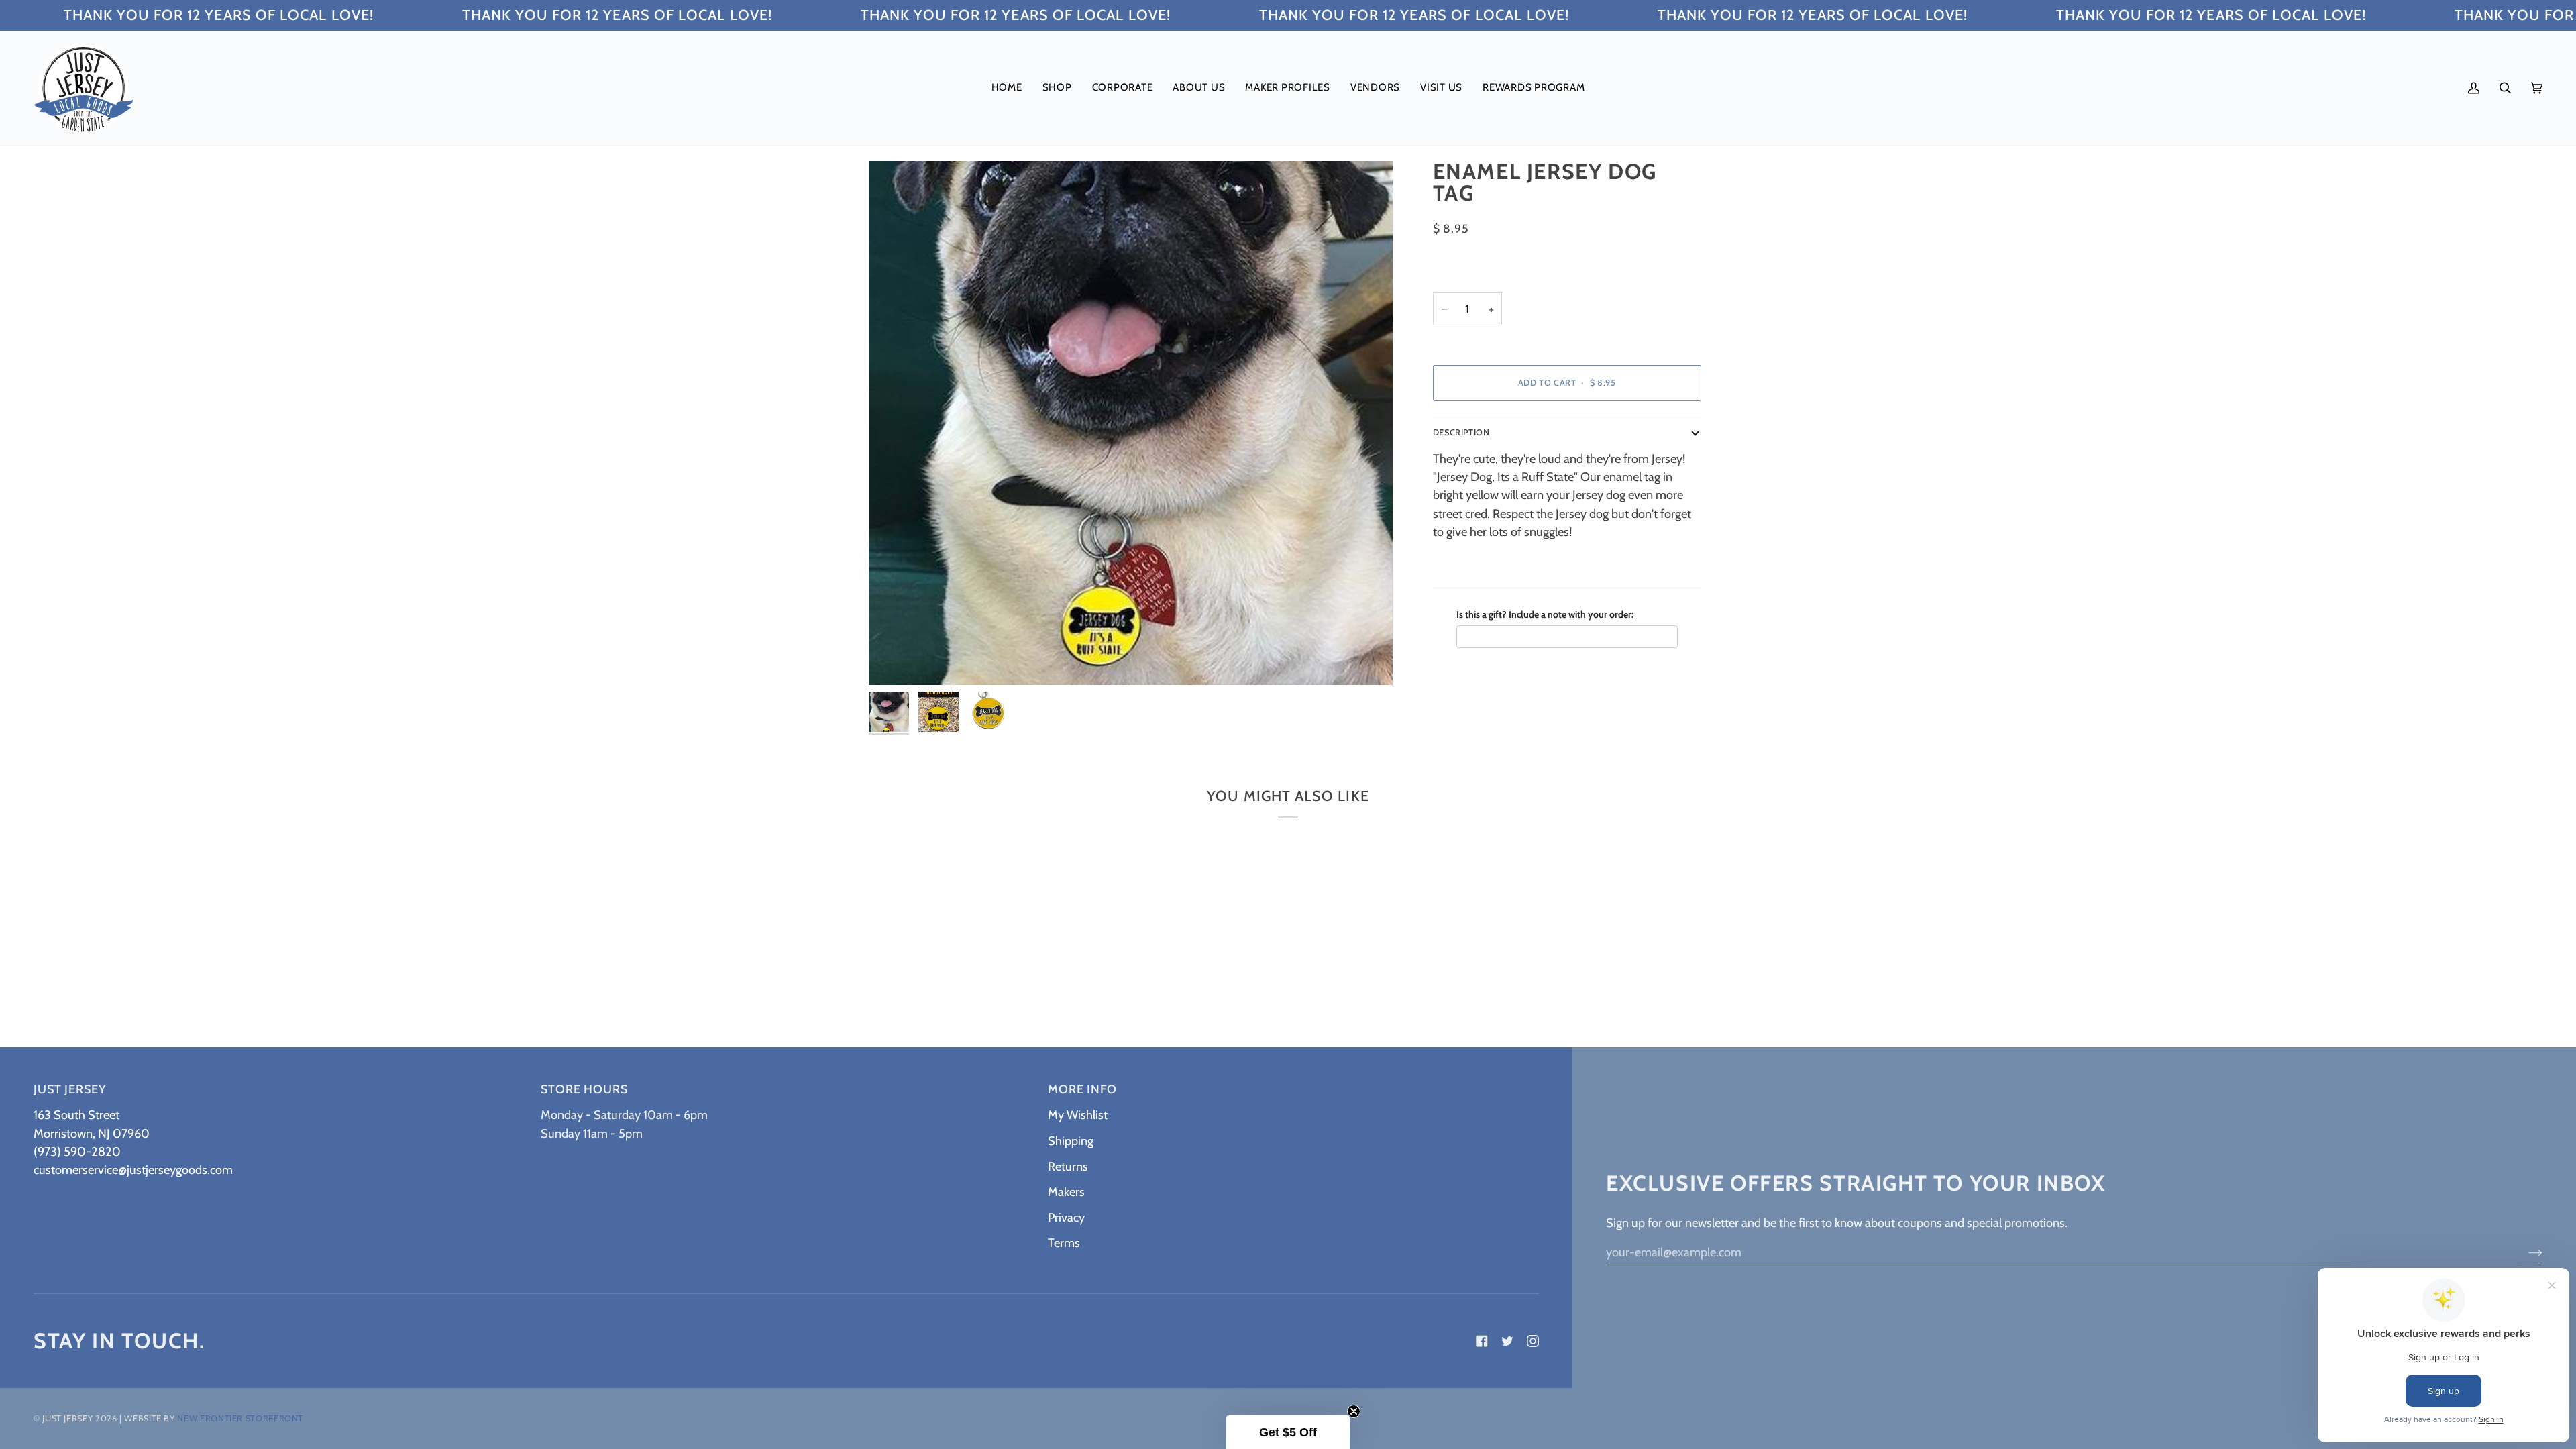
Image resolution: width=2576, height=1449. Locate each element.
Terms (1064, 1243)
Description (1461, 432)
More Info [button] (1082, 1089)
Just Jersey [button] (70, 1089)
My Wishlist (1078, 1115)
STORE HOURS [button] (584, 1089)
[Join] (2525, 1252)
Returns (1068, 1166)
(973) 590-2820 (77, 1151)
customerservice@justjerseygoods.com (133, 1170)
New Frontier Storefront (240, 1418)
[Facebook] (1482, 1341)
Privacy (1066, 1217)
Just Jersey (67, 1418)
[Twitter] (1507, 1341)
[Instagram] (1533, 1341)
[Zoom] (894, 660)
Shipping (1071, 1141)
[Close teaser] (1354, 1411)
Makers (1066, 1192)
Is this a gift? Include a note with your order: (1545, 614)
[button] (1057, 88)
